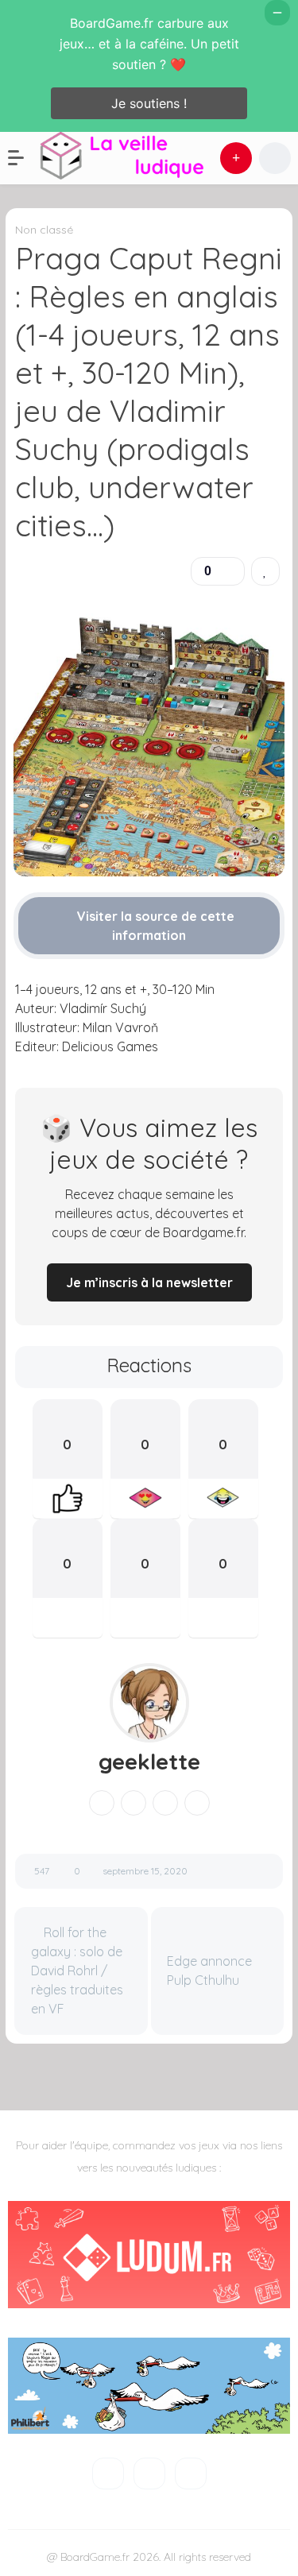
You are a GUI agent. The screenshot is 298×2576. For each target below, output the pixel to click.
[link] (265, 571)
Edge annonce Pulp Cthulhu (209, 1971)
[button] (24, 158)
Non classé (44, 230)
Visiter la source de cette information (154, 926)
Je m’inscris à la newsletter (149, 1282)
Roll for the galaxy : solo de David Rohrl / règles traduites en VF (77, 1971)
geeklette (149, 1762)
